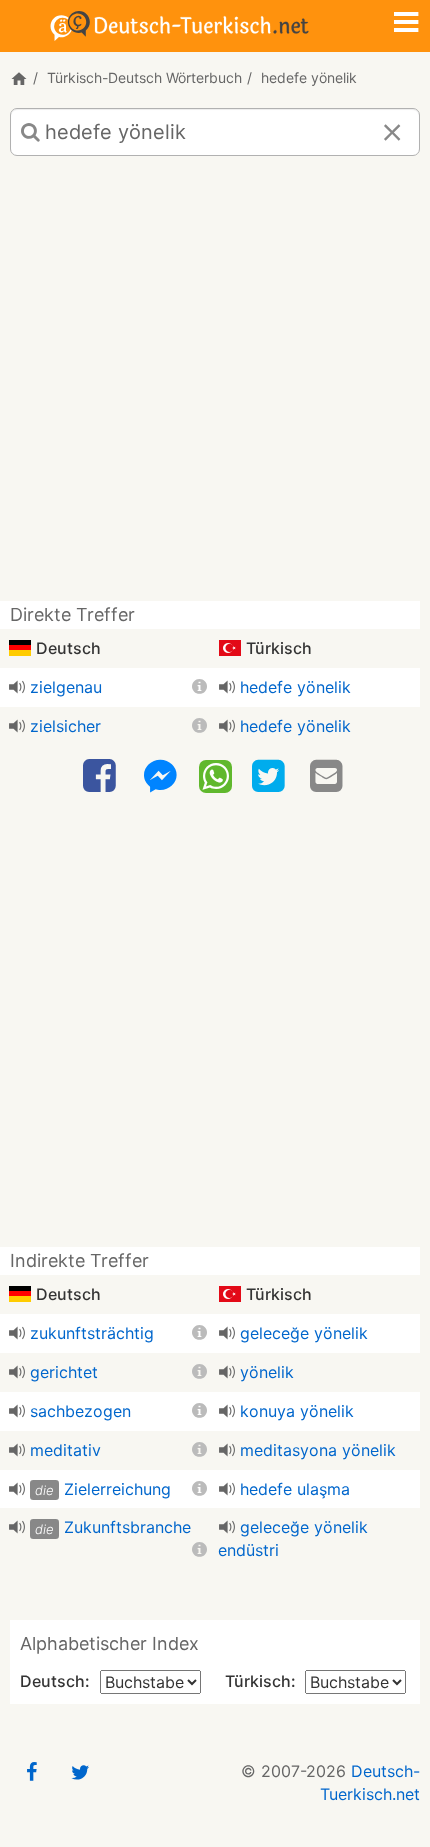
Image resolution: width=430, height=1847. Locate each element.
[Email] (329, 776)
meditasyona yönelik (318, 1450)
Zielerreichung (117, 1489)
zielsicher (65, 726)
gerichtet (64, 1372)
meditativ (65, 1450)
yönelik (267, 1372)
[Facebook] (102, 776)
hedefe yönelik (295, 687)
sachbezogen (80, 1411)
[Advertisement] (215, 386)
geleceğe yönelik (304, 1333)
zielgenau (66, 687)
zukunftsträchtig (92, 1333)
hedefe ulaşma (295, 1489)
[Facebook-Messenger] (160, 776)
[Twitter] (271, 776)
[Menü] (406, 24)
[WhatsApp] (215, 775)
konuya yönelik (297, 1411)
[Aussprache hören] (17, 687)
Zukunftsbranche (127, 1527)
